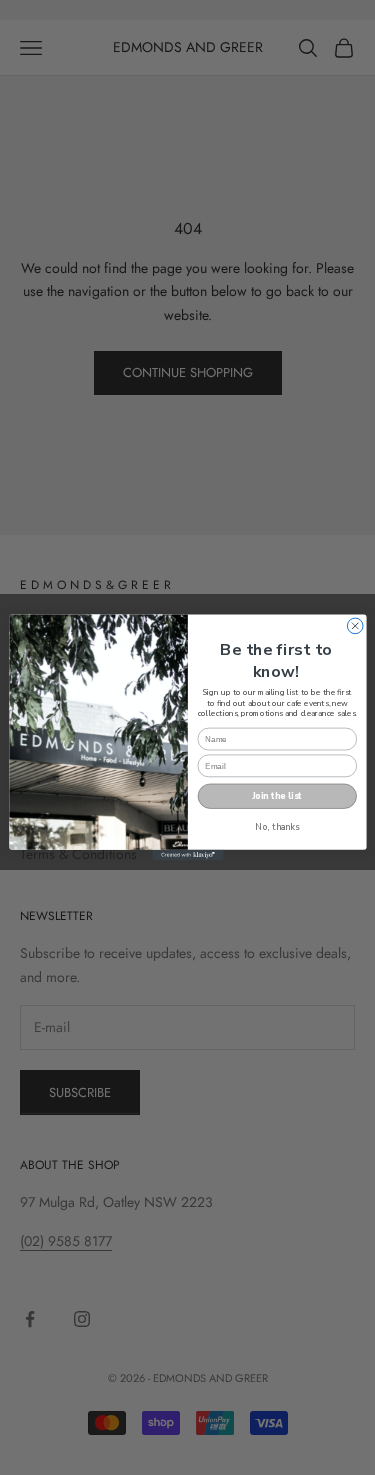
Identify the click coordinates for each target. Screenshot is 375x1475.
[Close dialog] (355, 626)
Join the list (277, 796)
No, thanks (277, 827)
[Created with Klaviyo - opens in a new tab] (187, 855)
